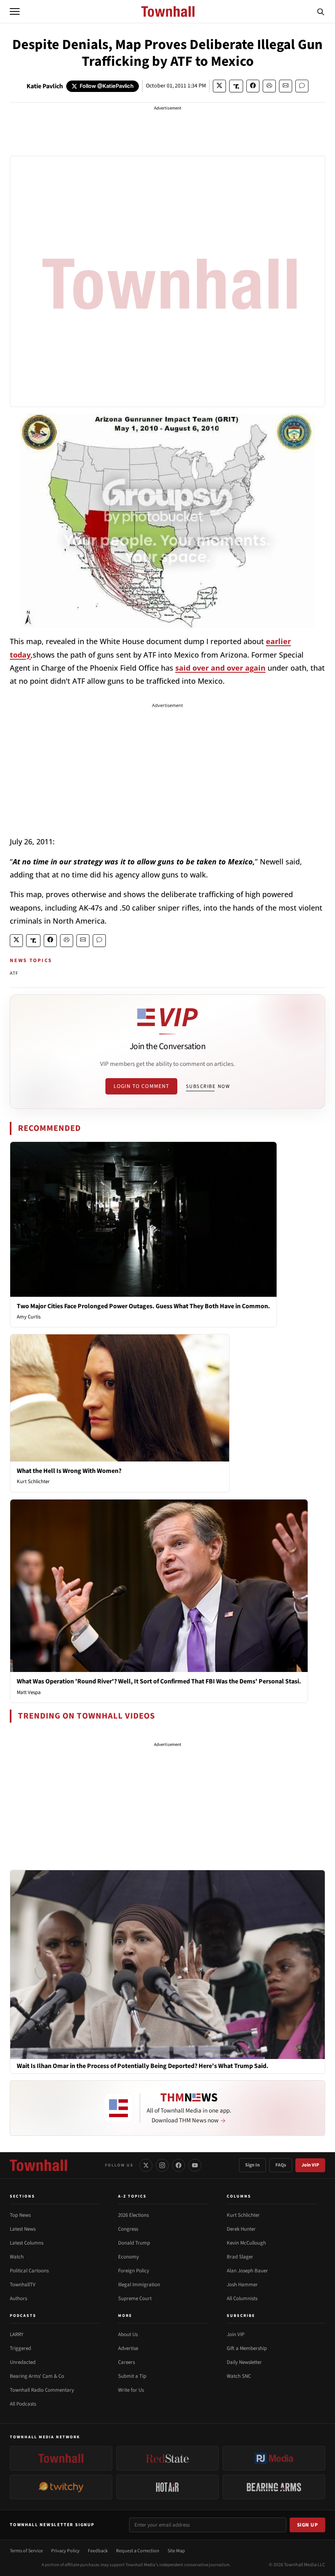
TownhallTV (23, 2285)
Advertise (128, 2348)
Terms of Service (26, 2551)
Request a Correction (138, 2551)
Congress (128, 2229)
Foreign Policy (134, 2271)
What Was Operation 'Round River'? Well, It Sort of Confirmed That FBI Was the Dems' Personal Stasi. (159, 1681)
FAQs (281, 2165)
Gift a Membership (247, 2348)
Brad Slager (240, 2257)
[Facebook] (179, 2165)
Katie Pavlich (45, 86)
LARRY (17, 2334)
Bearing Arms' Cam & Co (37, 2376)
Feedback (98, 2551)
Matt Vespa (29, 1692)
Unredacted (23, 2362)
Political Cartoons (29, 2271)
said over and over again (220, 668)
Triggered (20, 2348)
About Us (128, 2334)
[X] (146, 2165)
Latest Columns (27, 2243)
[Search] (321, 11)
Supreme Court (135, 2298)
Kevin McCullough (246, 2243)
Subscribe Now (208, 1086)
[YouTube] (195, 2165)
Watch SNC (239, 2376)
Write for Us (131, 2390)
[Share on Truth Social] (236, 86)
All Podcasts (23, 2404)
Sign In (252, 2165)
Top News (20, 2215)
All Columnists (242, 2298)
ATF (14, 973)
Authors (18, 2298)
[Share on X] (219, 86)
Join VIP (310, 2165)
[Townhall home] (38, 2165)
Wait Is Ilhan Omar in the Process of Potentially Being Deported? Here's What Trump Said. (143, 2066)
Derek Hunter (241, 2229)
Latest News (23, 2229)
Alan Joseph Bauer (247, 2271)
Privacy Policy (65, 2551)
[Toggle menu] (15, 11)
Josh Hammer (242, 2285)
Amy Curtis (29, 1317)
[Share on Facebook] (253, 86)
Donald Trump (134, 2243)
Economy (128, 2257)
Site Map (176, 2551)
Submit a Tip (132, 2376)
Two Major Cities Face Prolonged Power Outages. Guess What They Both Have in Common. (143, 1306)
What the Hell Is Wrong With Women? (69, 1471)
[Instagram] (162, 2165)
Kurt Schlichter (33, 1482)
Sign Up (308, 2525)
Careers (126, 2362)
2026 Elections (133, 2215)
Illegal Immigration (139, 2285)
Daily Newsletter (244, 2362)
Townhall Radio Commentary (42, 2390)
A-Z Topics (132, 2196)
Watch (17, 2257)
